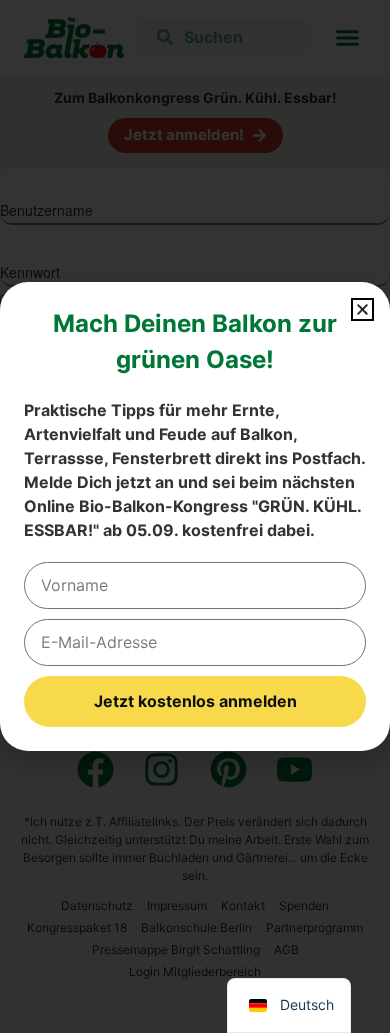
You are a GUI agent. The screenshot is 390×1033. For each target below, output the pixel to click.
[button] (362, 309)
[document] (195, 516)
